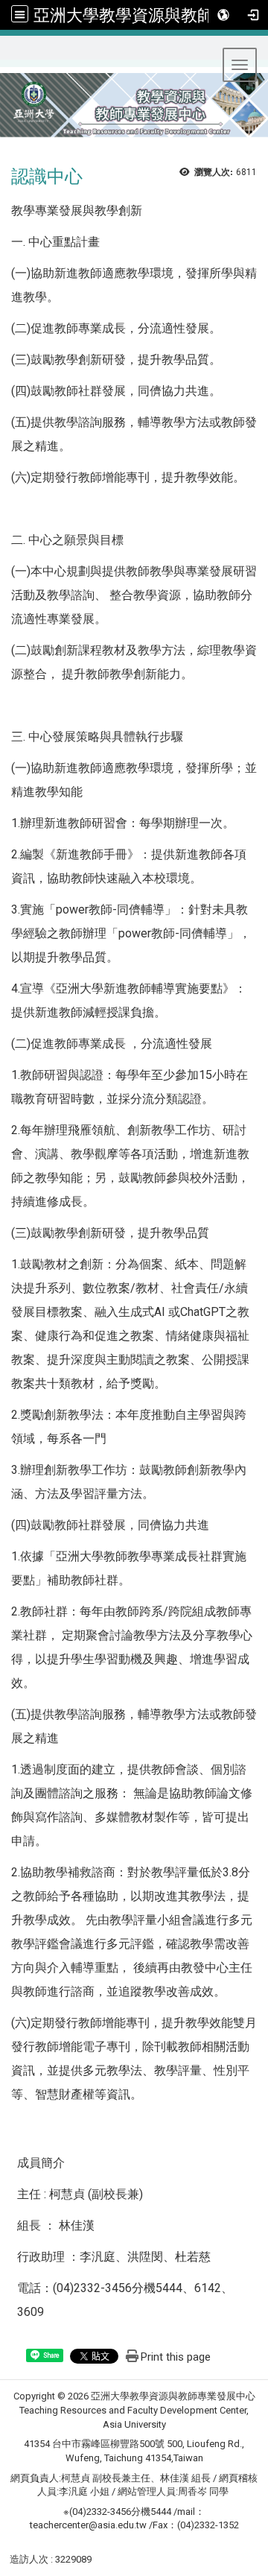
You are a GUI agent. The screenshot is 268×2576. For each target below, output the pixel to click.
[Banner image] (134, 111)
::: (6, 54)
